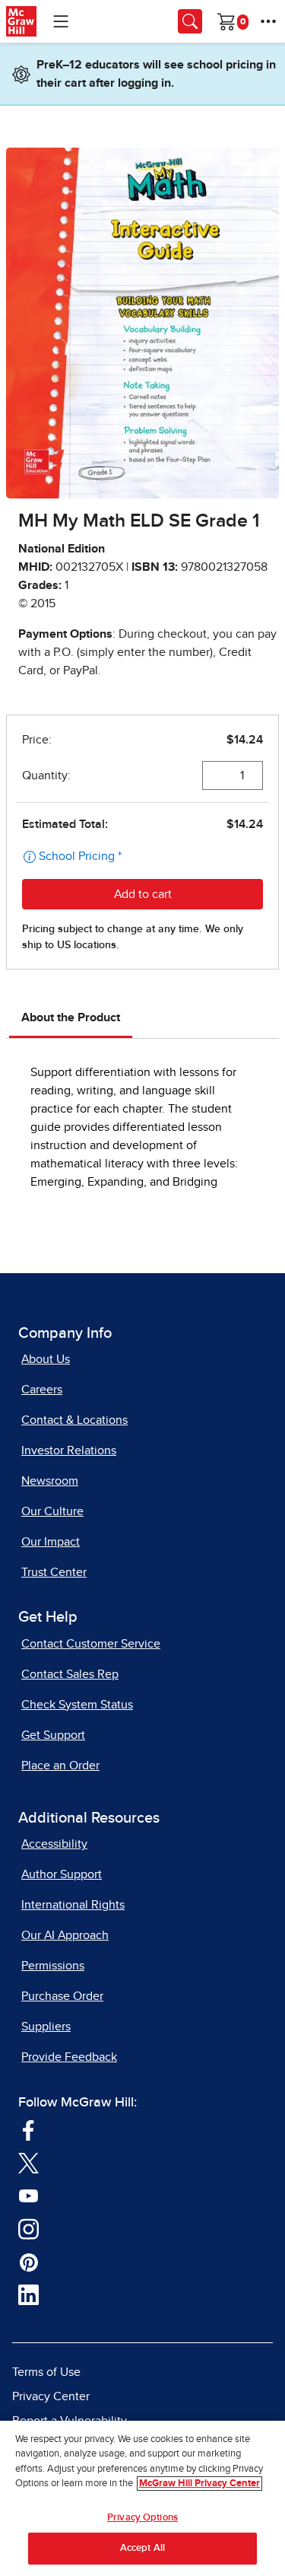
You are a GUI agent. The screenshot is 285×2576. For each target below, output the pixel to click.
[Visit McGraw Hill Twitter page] (28, 2162)
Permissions (53, 1966)
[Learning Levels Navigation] (61, 21)
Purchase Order (62, 1996)
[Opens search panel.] (190, 21)
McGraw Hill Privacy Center (199, 2484)
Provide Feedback (69, 2057)
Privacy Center (51, 2396)
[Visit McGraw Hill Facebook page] (28, 2129)
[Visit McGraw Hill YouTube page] (28, 2195)
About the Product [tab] (71, 1017)
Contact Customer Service (91, 1644)
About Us (46, 1359)
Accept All (142, 2548)
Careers (42, 1390)
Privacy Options (142, 2518)
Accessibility (54, 1844)
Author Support (62, 1874)
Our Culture (52, 1511)
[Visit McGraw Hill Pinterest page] (28, 2261)
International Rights (73, 1905)
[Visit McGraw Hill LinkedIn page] (28, 2294)
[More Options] (268, 21)
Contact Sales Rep (70, 1674)
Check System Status (77, 1705)
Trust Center (54, 1572)
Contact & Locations (74, 1420)
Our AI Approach (65, 1935)
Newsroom (50, 1481)
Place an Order (60, 1766)
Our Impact (51, 1542)
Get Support (53, 1735)
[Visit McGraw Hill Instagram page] (28, 2228)
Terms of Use (46, 2372)
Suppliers (46, 2027)
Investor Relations (69, 1450)
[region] (142, 2498)
